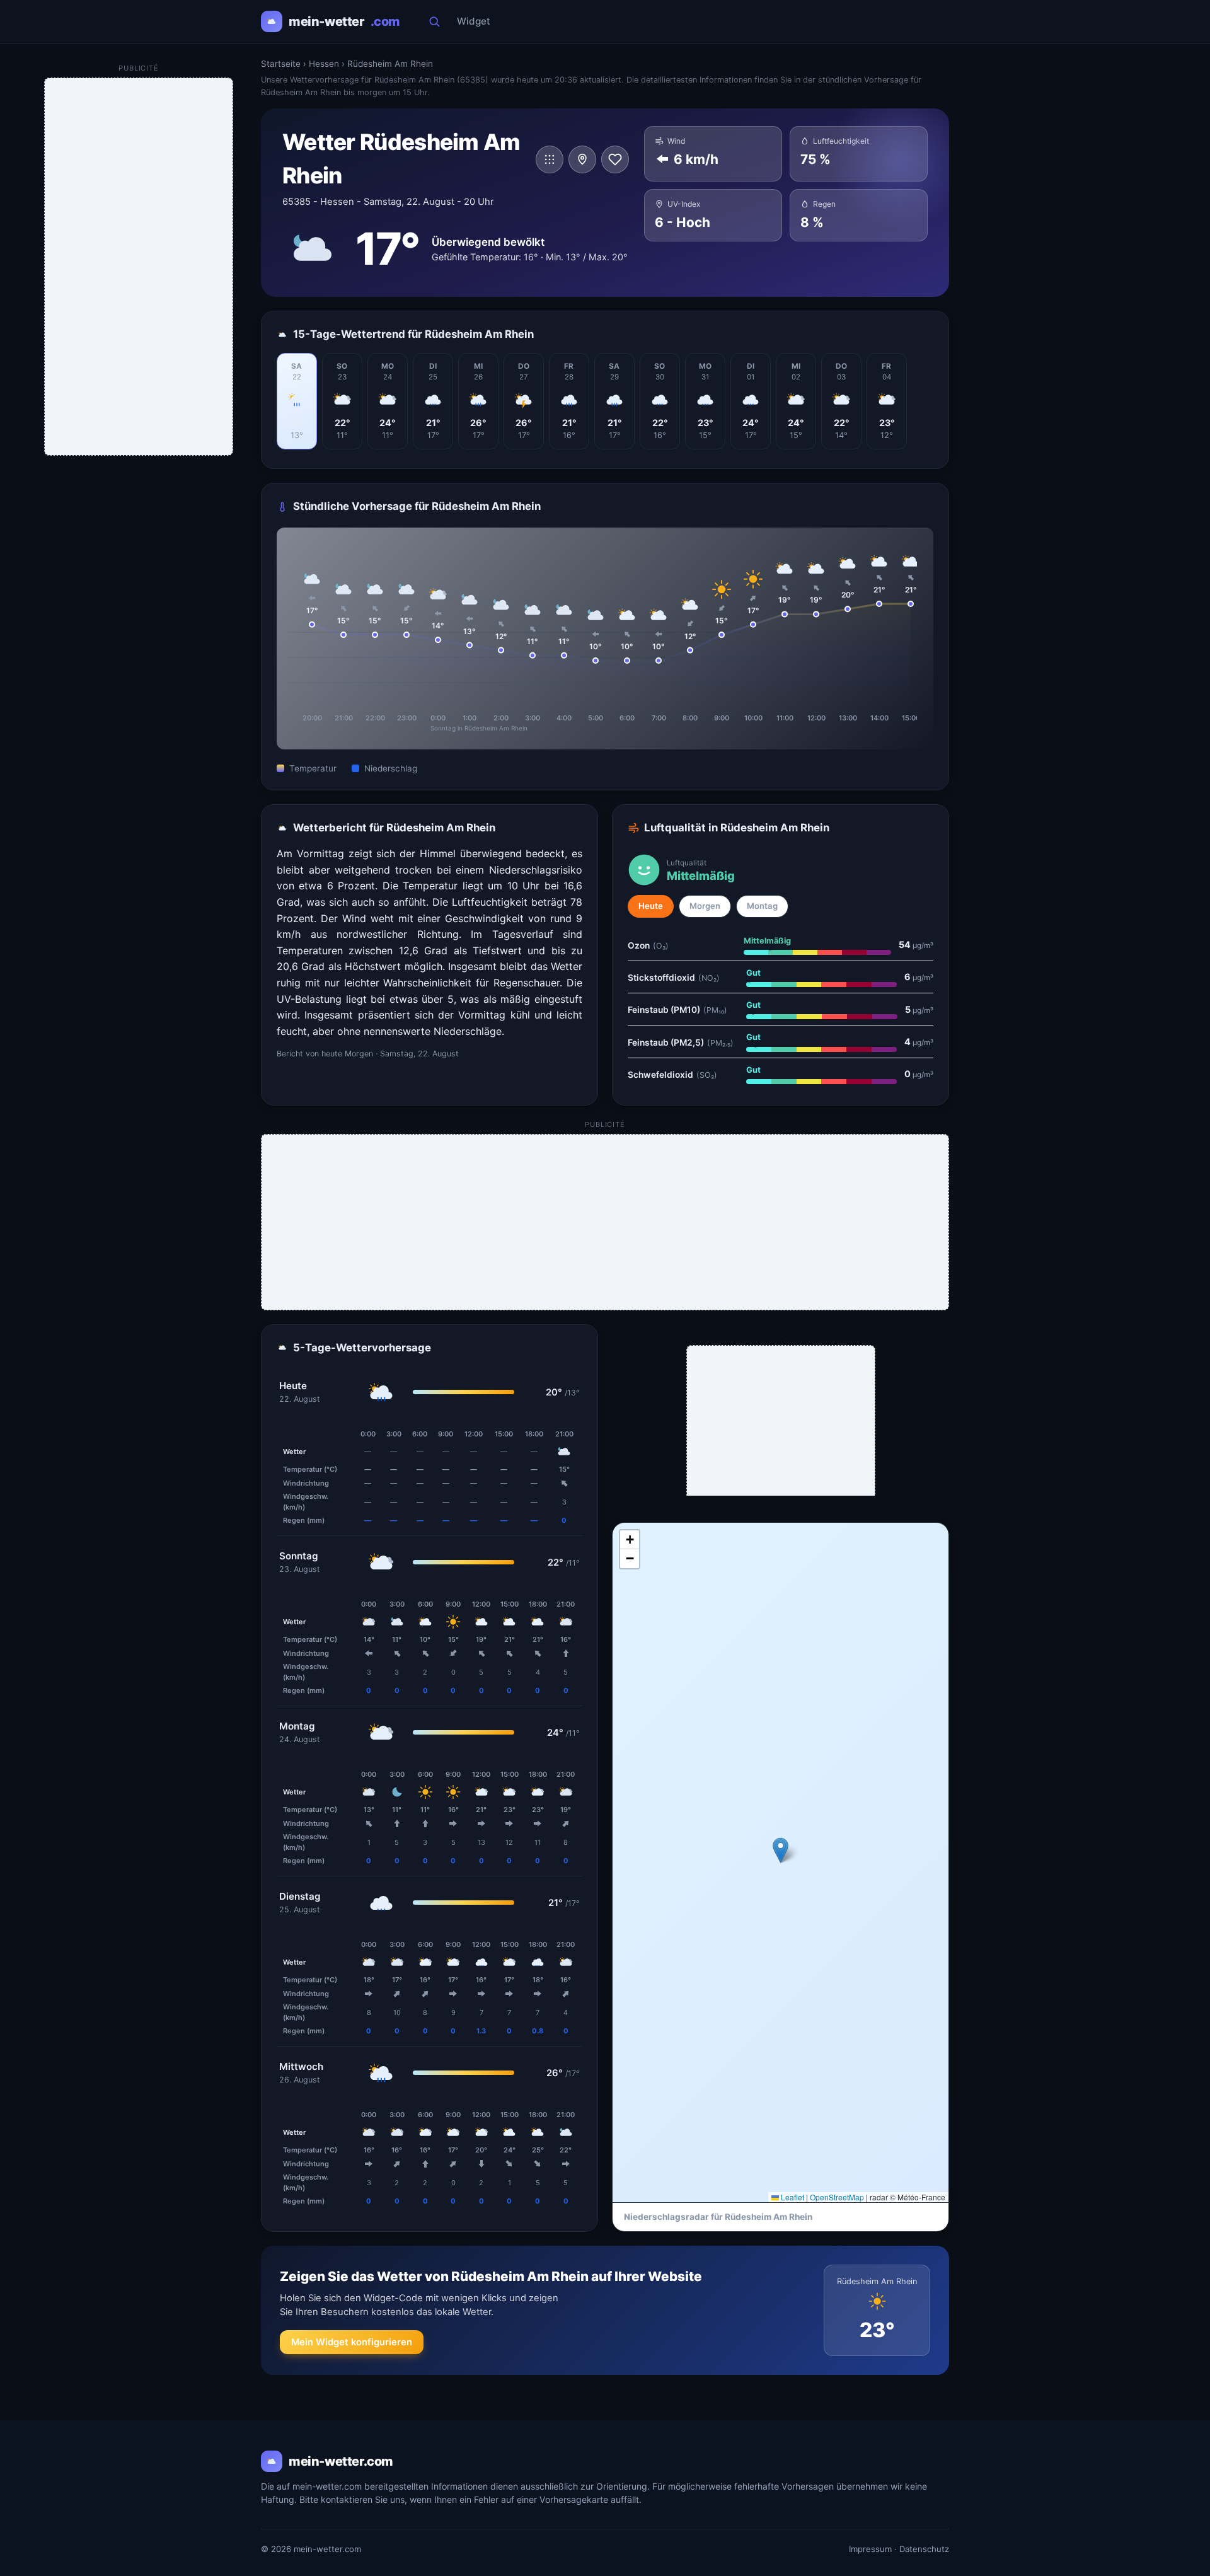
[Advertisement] (606, 1223)
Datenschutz (924, 2549)
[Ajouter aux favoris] (615, 159)
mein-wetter (344, 21)
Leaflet (792, 2197)
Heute (651, 906)
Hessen (324, 64)
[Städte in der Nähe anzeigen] (582, 159)
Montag (762, 906)
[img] (781, 1863)
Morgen (705, 906)
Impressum (870, 2549)
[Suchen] (434, 21)
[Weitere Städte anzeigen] (550, 159)
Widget (474, 21)
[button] (781, 1850)
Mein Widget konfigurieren (352, 2342)
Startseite (281, 64)
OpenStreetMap (837, 2197)
